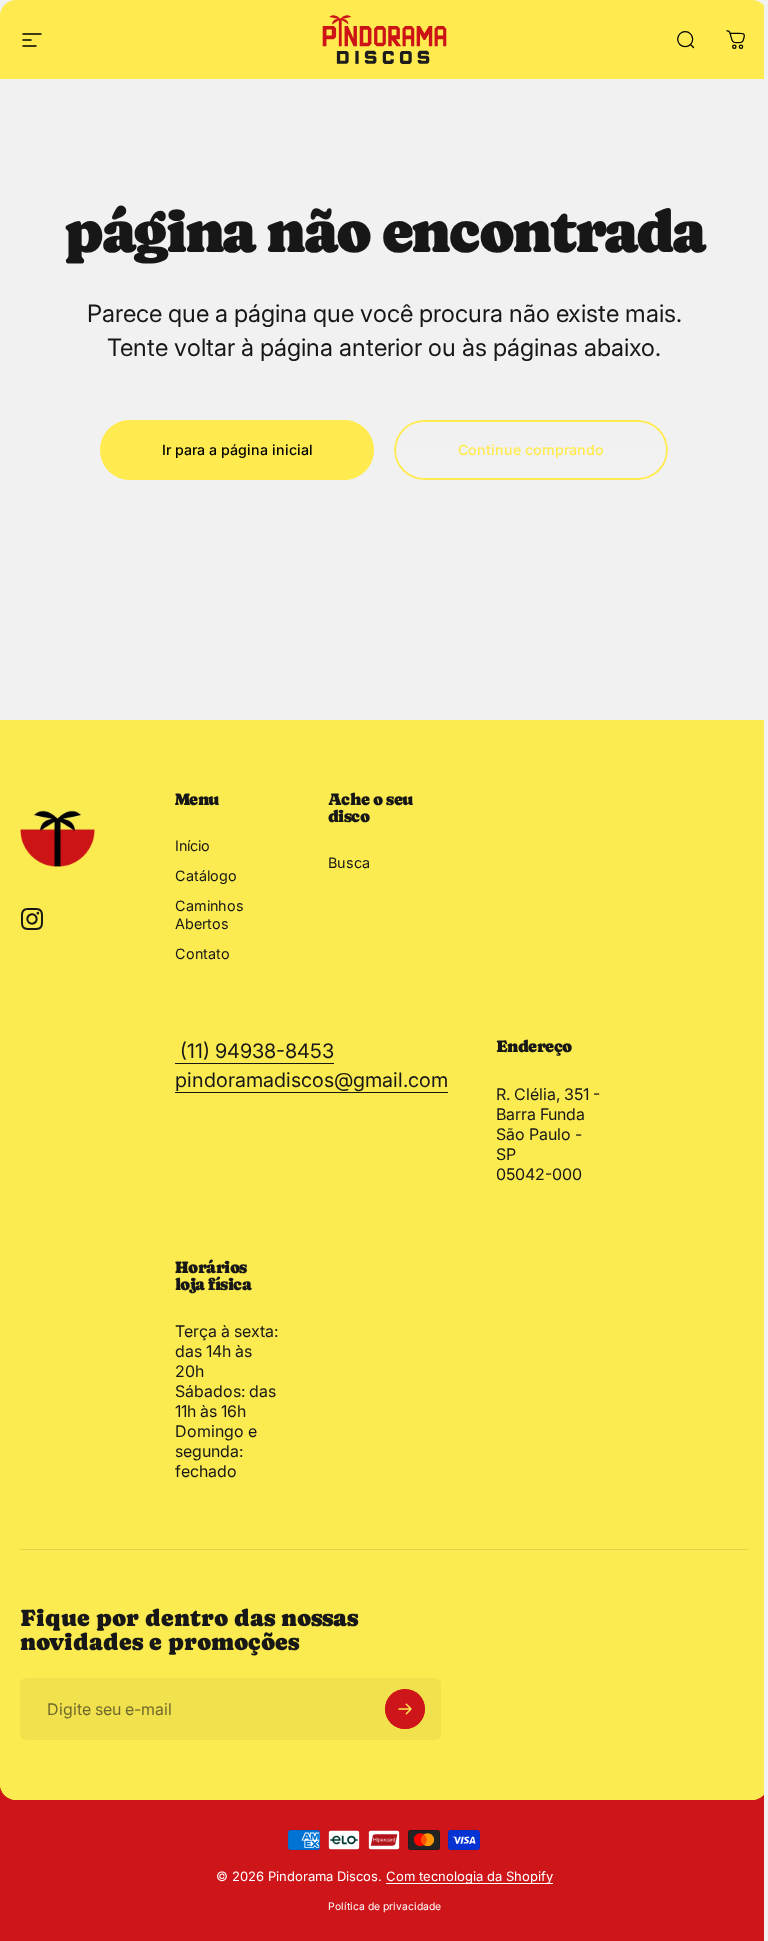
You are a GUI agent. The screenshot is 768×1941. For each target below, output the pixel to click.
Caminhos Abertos (209, 914)
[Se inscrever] (405, 1709)
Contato (202, 953)
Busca (349, 862)
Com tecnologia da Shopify (469, 1876)
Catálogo (206, 875)
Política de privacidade (384, 1906)
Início (192, 845)
